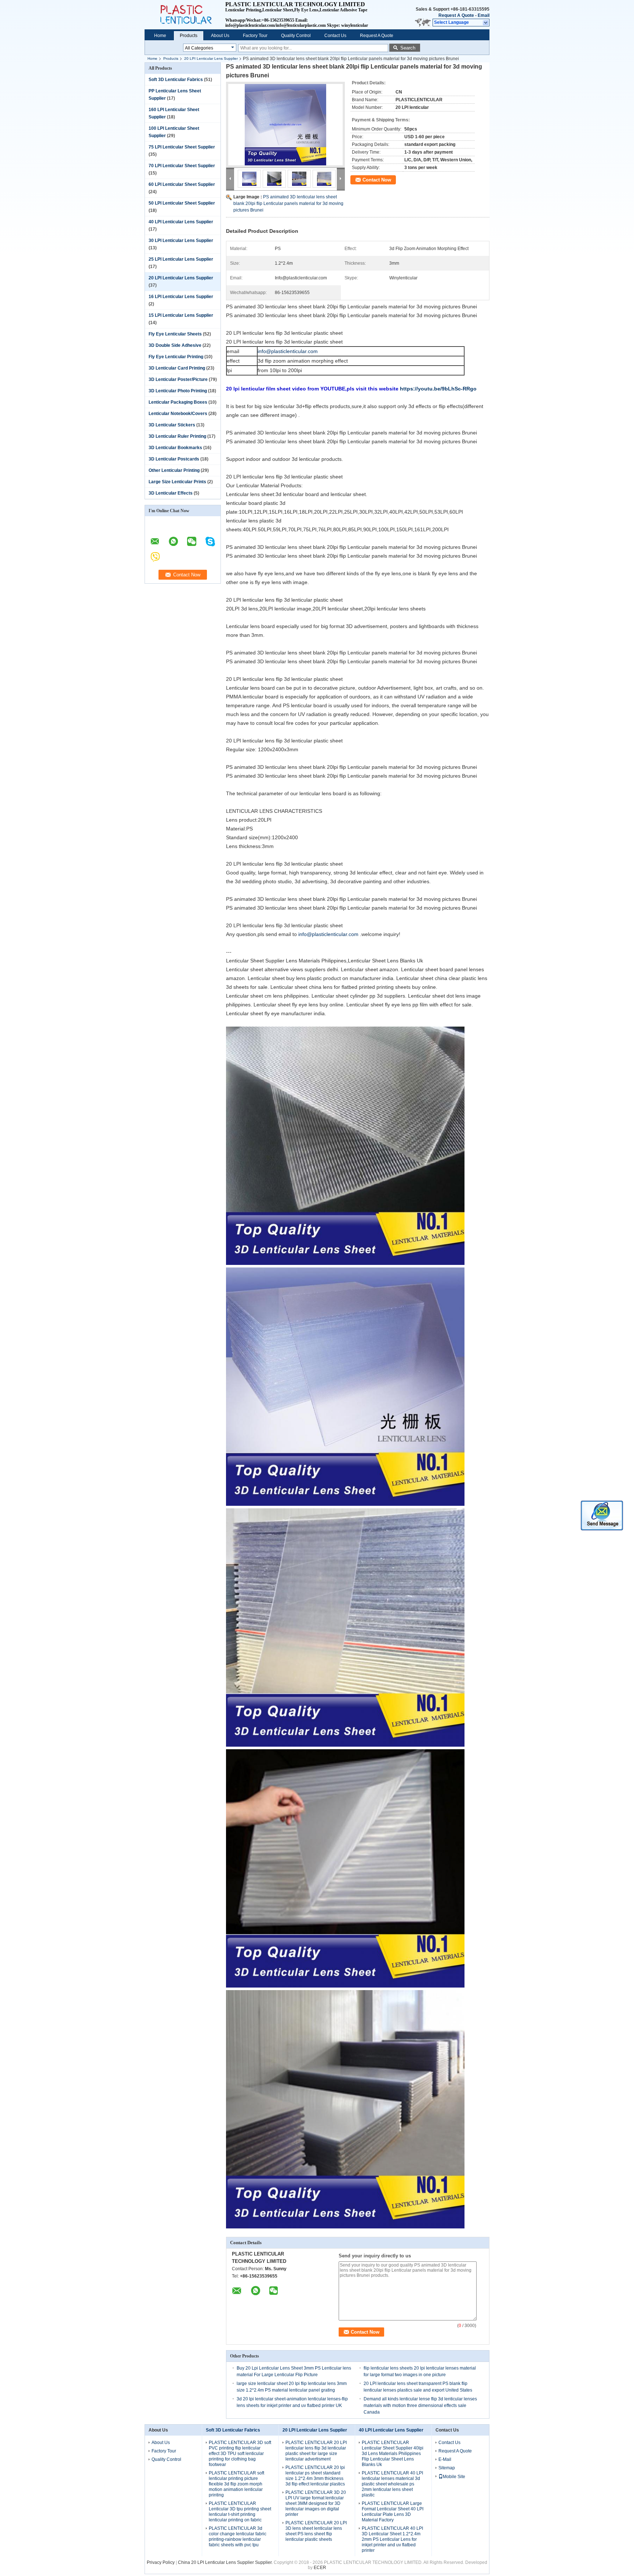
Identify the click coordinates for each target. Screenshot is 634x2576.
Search (408, 48)
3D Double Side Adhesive (175, 345)
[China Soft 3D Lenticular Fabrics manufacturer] (185, 15)
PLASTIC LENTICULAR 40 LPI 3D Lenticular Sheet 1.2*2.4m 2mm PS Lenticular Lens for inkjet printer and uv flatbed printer (392, 2539)
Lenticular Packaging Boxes (178, 402)
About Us (220, 36)
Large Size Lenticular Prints (177, 482)
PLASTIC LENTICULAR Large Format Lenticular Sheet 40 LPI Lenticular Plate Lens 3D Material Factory (393, 2512)
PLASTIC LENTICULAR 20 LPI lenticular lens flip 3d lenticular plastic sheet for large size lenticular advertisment (316, 2451)
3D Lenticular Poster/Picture (178, 379)
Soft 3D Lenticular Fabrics (176, 80)
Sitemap (447, 2468)
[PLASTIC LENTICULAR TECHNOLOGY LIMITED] (486, 23)
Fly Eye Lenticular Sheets (175, 334)
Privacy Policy (161, 2562)
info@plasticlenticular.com (288, 351)
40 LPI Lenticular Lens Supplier (181, 222)
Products (189, 36)
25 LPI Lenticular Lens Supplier (181, 259)
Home (160, 36)
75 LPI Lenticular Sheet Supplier (182, 147)
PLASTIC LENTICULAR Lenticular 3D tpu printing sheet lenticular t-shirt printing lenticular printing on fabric (240, 2512)
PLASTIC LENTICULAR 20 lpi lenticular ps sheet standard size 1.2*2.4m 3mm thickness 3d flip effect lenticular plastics (315, 2476)
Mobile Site (454, 2477)
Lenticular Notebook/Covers (178, 414)
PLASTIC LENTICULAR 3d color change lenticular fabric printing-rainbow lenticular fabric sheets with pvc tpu (238, 2537)
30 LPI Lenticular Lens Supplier (181, 241)
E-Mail (445, 2459)
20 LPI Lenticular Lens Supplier (211, 58)
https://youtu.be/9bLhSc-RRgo (438, 389)
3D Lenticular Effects (171, 493)
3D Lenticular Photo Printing (178, 391)
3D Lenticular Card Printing (177, 368)
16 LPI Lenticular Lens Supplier (181, 297)
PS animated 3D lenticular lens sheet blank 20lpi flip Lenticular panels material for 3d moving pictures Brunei (288, 203)
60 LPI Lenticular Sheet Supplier (182, 184)
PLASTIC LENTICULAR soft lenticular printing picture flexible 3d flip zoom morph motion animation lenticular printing (236, 2484)
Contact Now (377, 180)
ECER (320, 2568)
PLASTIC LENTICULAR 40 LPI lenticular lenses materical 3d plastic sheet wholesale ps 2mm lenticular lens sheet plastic (392, 2484)
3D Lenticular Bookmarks (175, 448)
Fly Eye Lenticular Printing (176, 357)
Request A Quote (456, 15)
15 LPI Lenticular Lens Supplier (181, 315)
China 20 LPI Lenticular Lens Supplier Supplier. (226, 2562)
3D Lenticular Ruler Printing (177, 436)
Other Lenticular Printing (174, 470)
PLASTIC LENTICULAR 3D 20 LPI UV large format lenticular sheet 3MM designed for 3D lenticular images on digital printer (316, 2503)
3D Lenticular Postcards (174, 459)
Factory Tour (255, 36)
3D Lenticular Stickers (172, 425)
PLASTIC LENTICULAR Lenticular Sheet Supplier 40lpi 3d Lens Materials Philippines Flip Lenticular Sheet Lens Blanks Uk (393, 2454)
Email (484, 15)
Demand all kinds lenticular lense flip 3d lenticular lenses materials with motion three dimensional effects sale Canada (420, 2406)
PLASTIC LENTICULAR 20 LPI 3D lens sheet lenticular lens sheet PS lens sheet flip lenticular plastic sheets (316, 2531)
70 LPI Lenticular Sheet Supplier (182, 166)
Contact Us (335, 36)
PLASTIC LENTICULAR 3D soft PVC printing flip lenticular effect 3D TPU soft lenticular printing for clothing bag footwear (240, 2454)
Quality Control (296, 36)
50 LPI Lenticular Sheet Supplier (182, 203)
